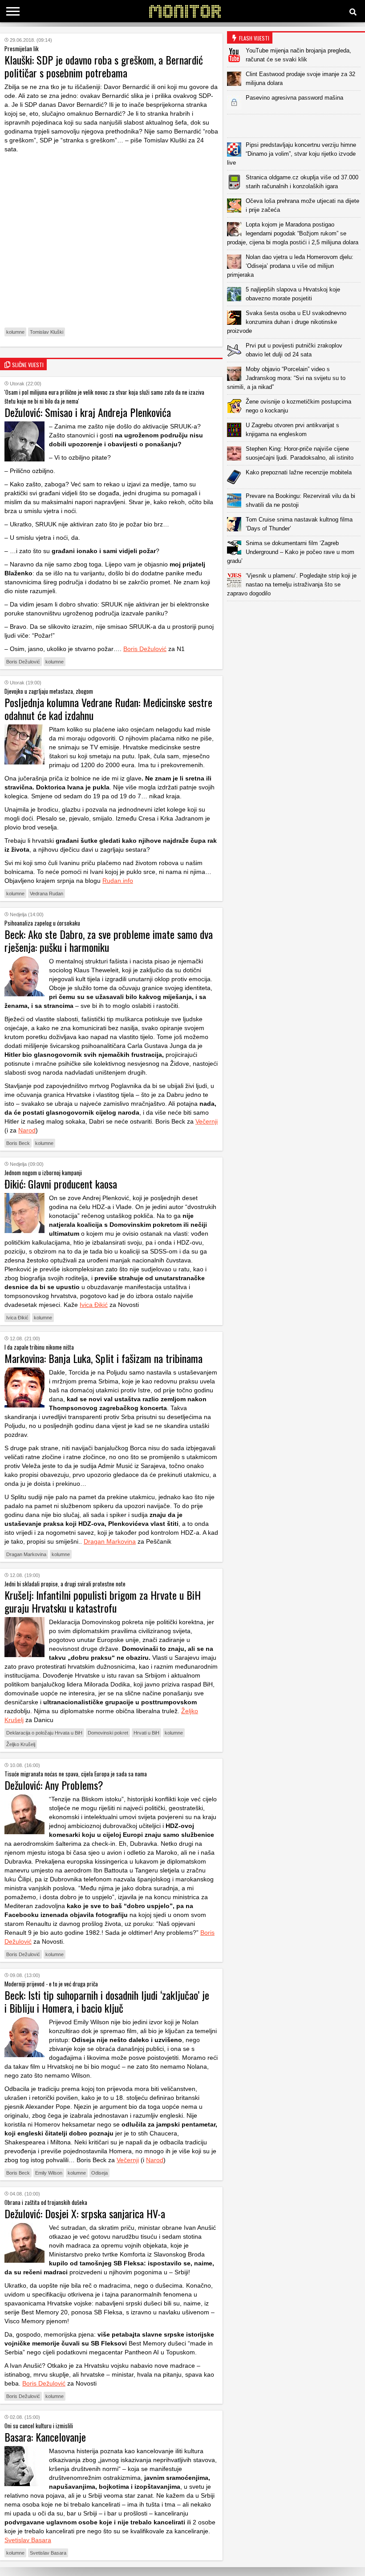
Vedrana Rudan (47, 894)
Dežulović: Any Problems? (54, 1785)
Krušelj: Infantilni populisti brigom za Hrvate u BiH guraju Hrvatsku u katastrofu (103, 1601)
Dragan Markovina (110, 1541)
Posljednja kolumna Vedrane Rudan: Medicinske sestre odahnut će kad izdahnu (108, 709)
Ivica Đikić (94, 1305)
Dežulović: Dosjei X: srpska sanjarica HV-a (85, 2213)
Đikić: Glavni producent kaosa (61, 1184)
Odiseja (99, 2173)
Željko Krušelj (21, 1744)
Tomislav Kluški (47, 332)
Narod (27, 1130)
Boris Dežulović (145, 649)
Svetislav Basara (28, 2540)
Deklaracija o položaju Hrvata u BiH (44, 1733)
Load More (296, 615)
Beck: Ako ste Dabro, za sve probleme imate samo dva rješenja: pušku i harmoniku (109, 940)
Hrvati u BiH (146, 1733)
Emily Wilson (49, 2173)
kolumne (15, 332)
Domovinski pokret (108, 1733)
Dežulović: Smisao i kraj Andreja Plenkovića (88, 412)
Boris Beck (18, 1143)
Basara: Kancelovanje (45, 2437)
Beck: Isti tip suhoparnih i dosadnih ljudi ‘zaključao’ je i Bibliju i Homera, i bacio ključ (107, 2001)
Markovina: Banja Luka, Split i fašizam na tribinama (103, 1358)
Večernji (207, 1121)
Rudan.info (118, 881)
